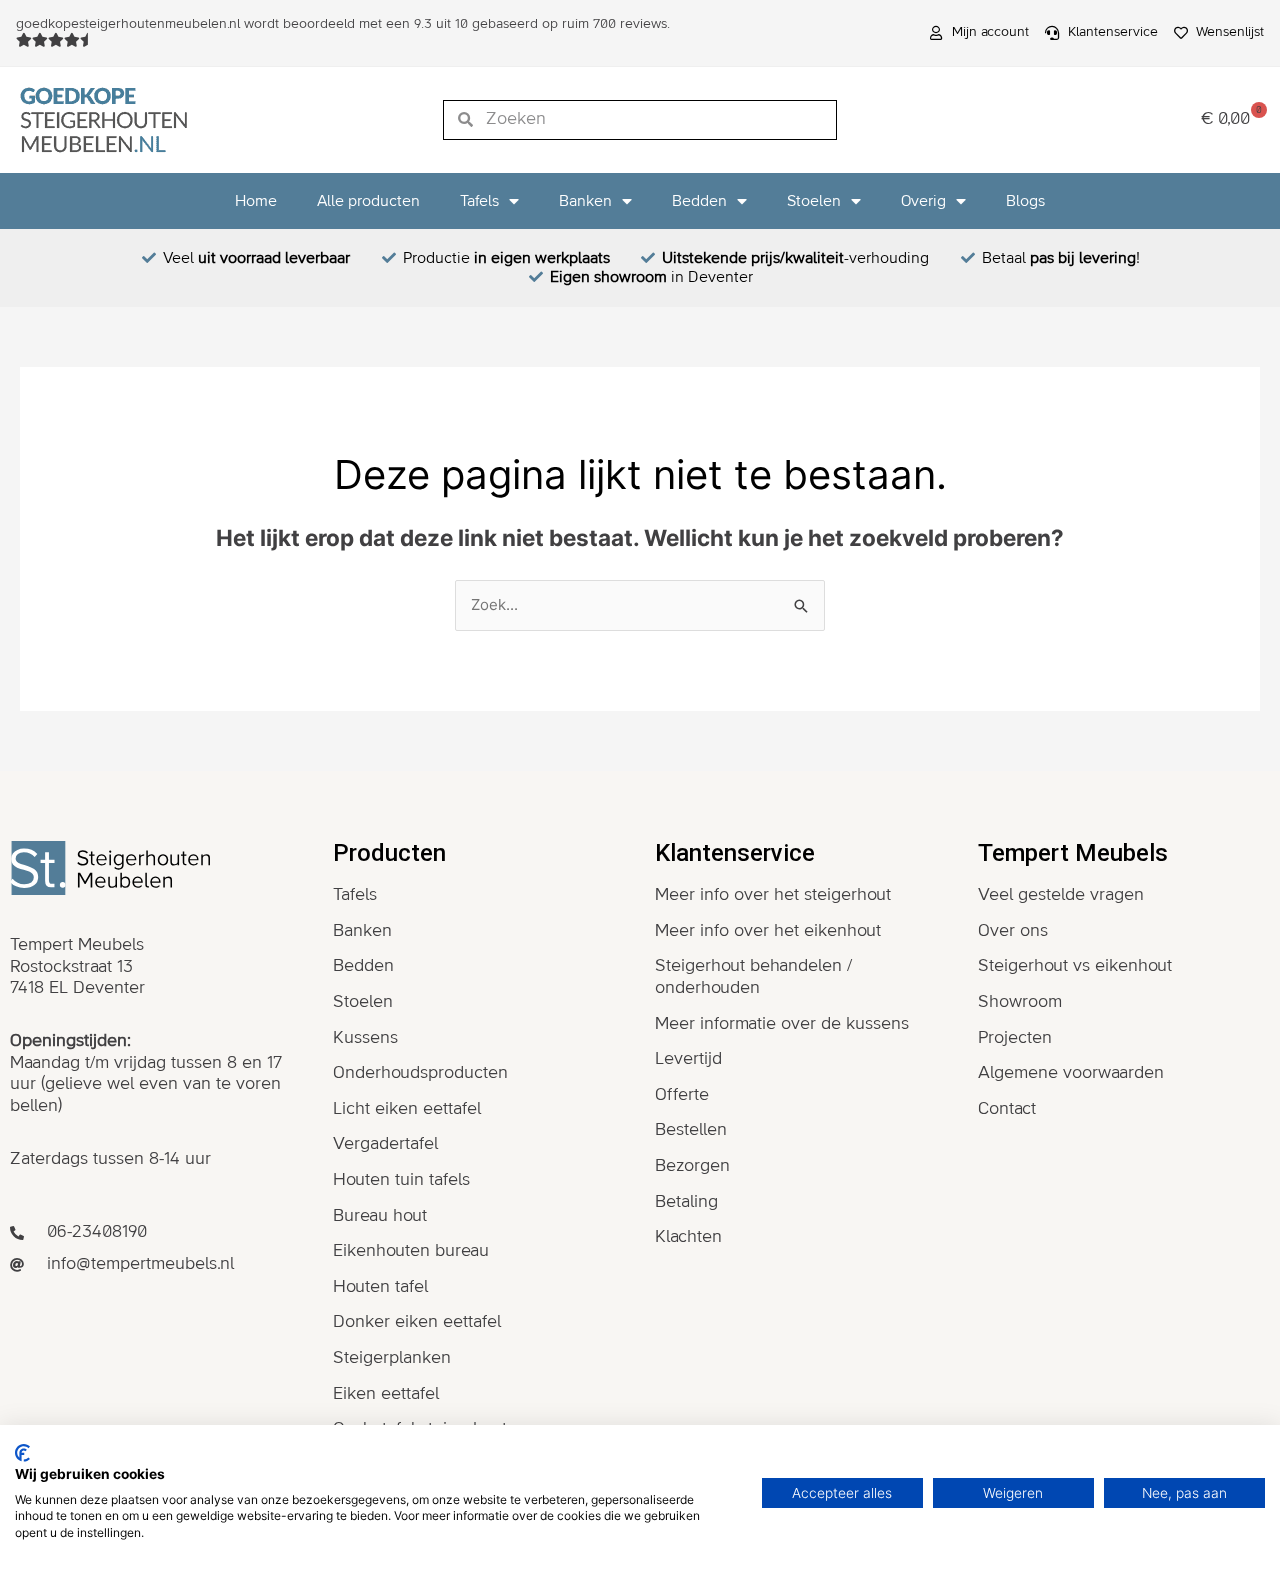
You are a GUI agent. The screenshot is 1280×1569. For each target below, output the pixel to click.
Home (256, 201)
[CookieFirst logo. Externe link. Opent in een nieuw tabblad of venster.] (22, 1453)
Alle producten (368, 201)
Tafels (479, 201)
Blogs (1025, 201)
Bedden (699, 201)
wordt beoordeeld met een (343, 24)
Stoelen (814, 201)
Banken (585, 201)
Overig (923, 201)
